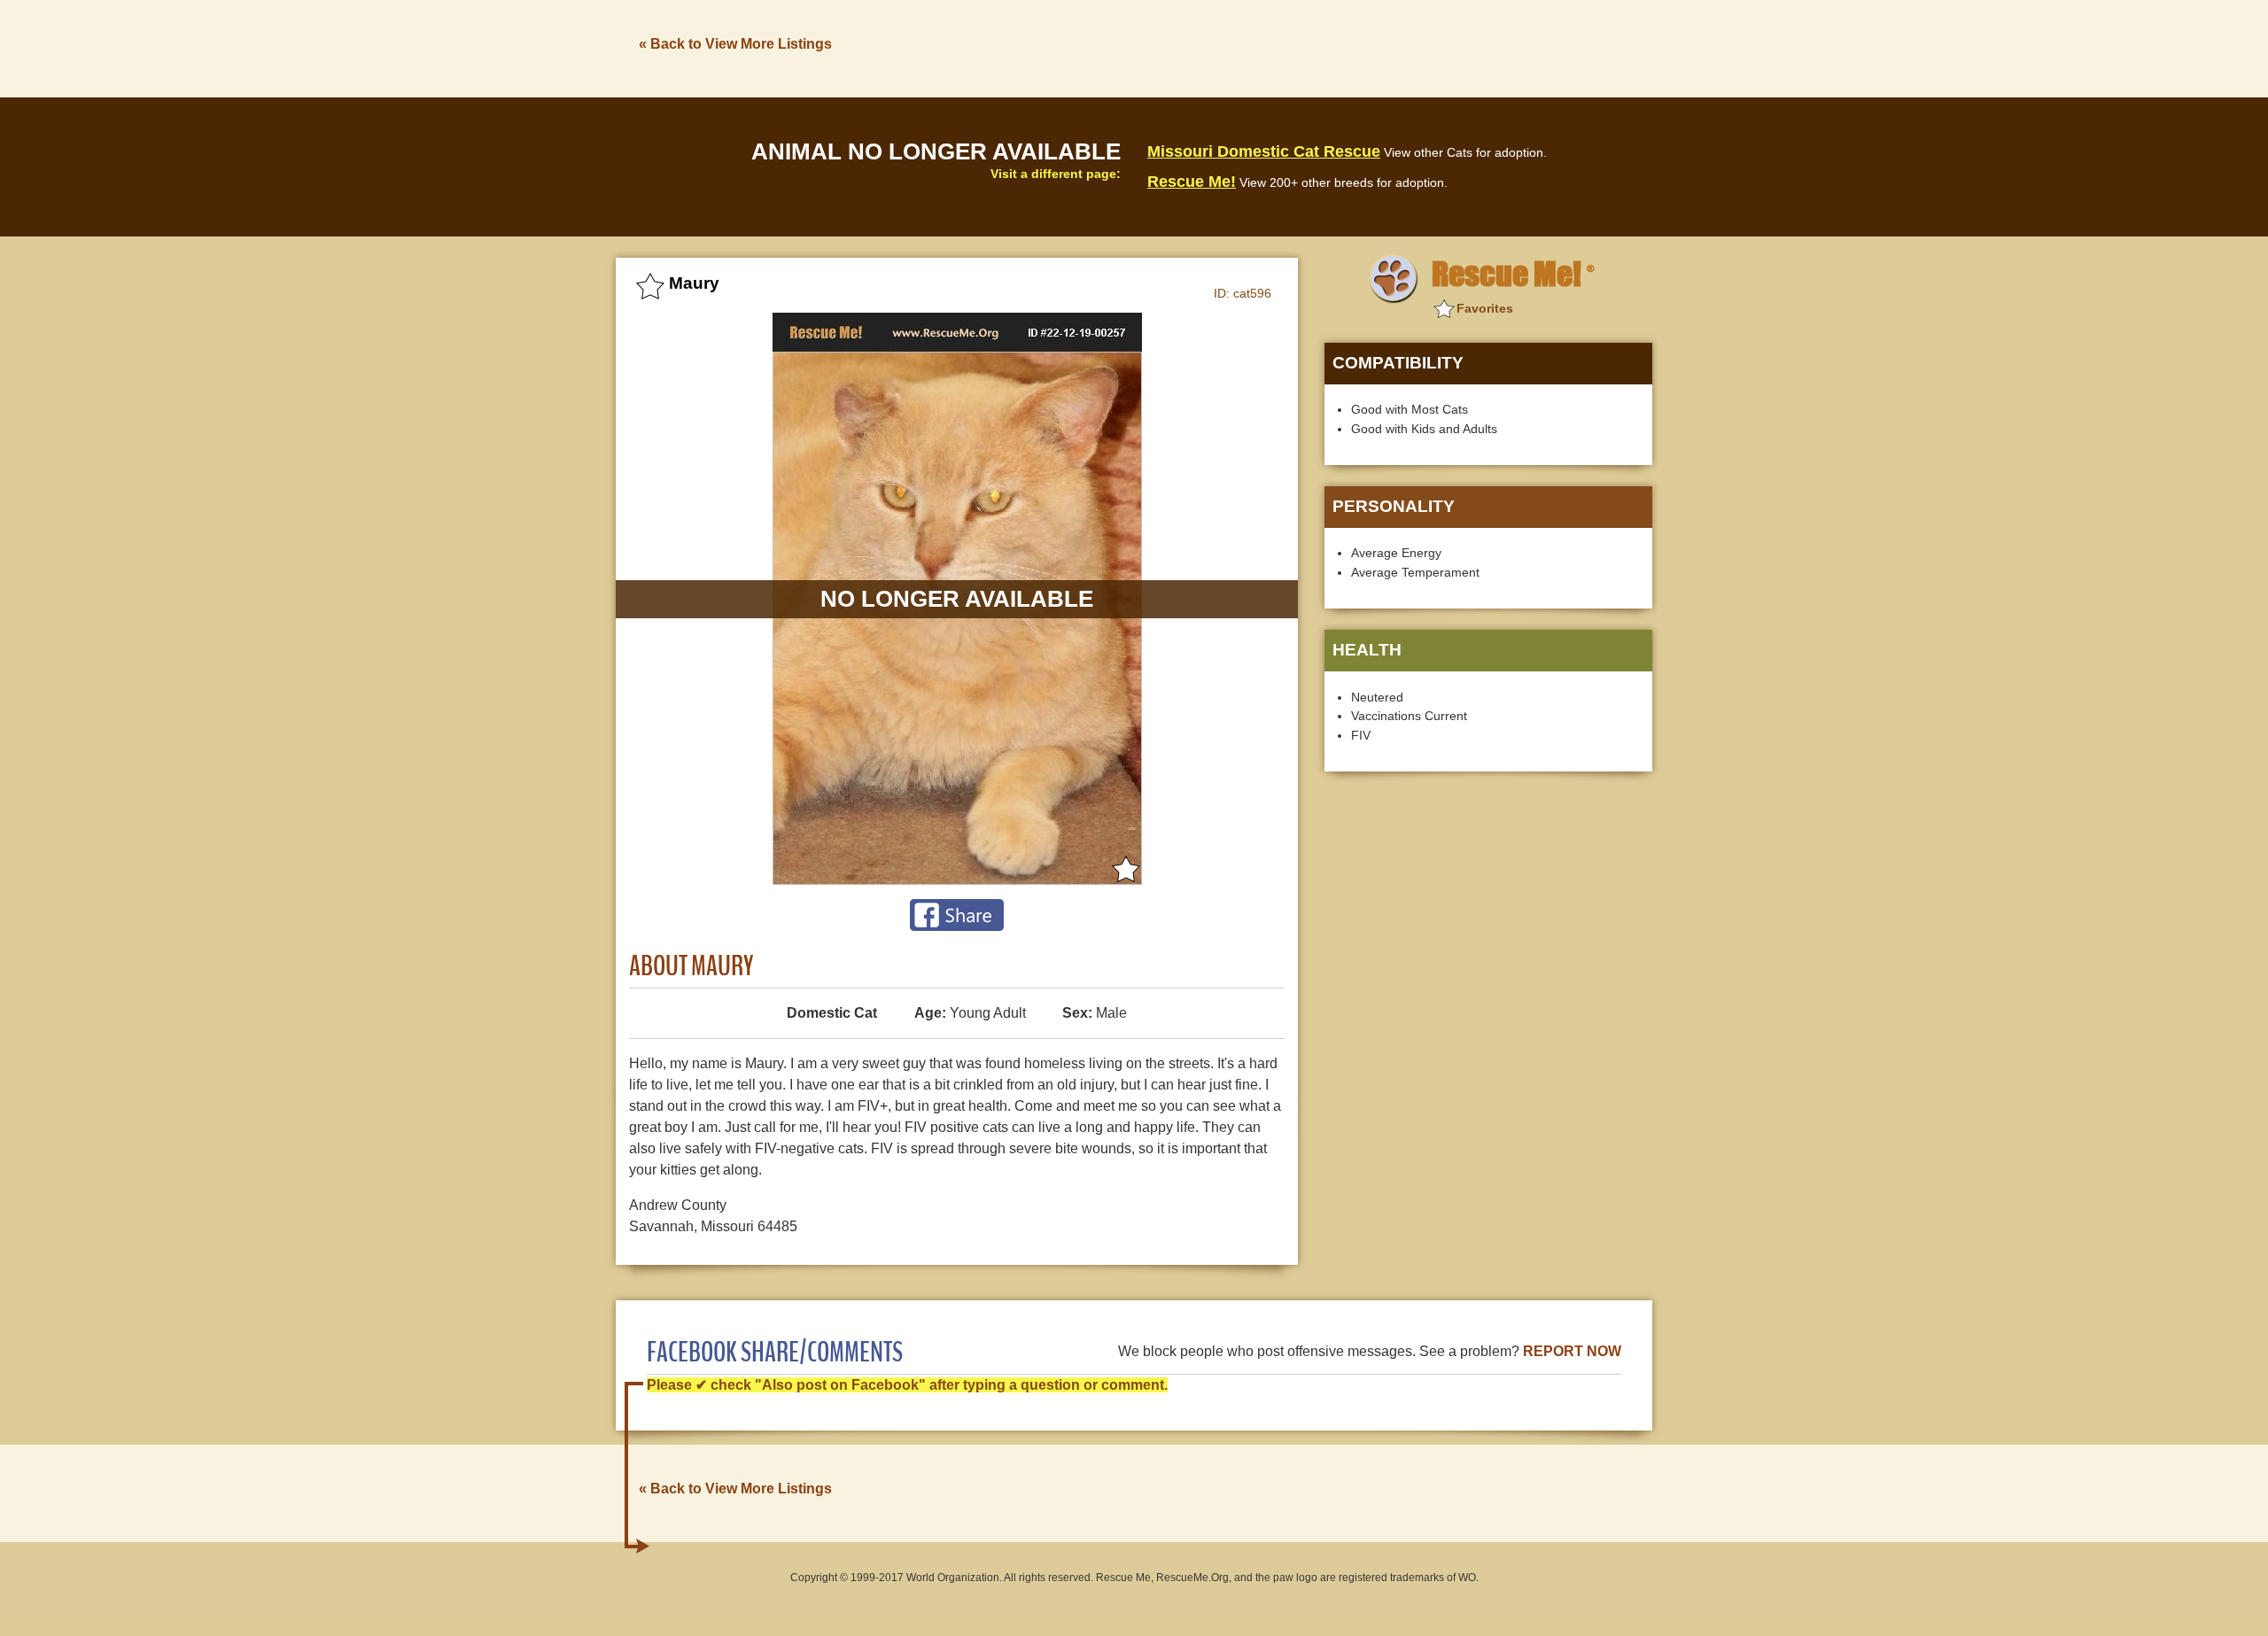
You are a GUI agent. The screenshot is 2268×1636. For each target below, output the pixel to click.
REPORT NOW (1572, 1351)
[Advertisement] (1330, 47)
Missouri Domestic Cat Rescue (1264, 151)
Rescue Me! (1192, 182)
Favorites (1485, 308)
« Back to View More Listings (735, 44)
